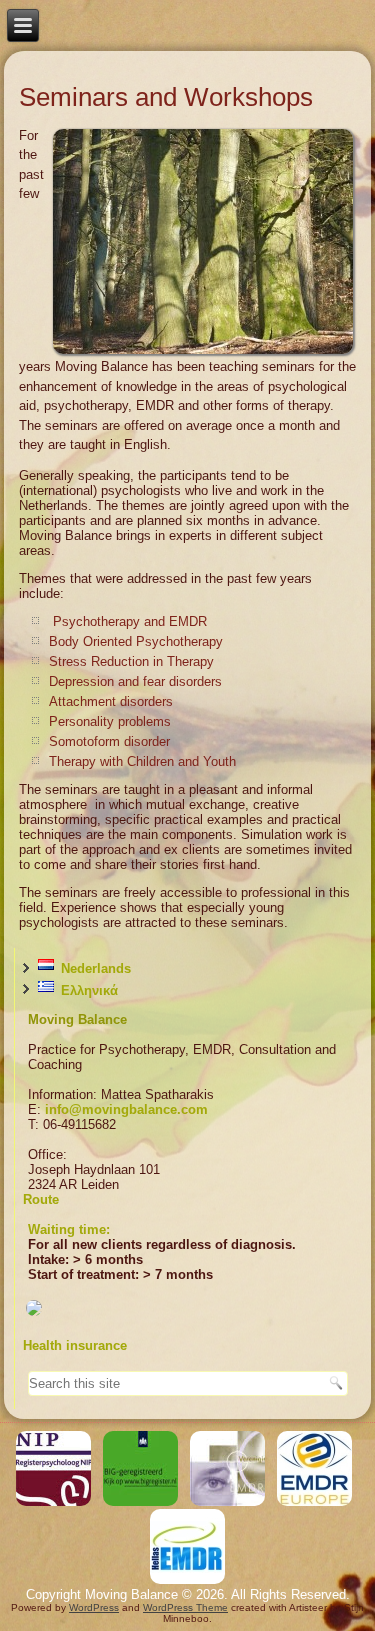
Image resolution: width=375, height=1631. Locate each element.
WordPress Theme (185, 1607)
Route (41, 1199)
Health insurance (75, 1345)
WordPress (94, 1607)
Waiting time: (69, 1229)
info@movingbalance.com (126, 1109)
